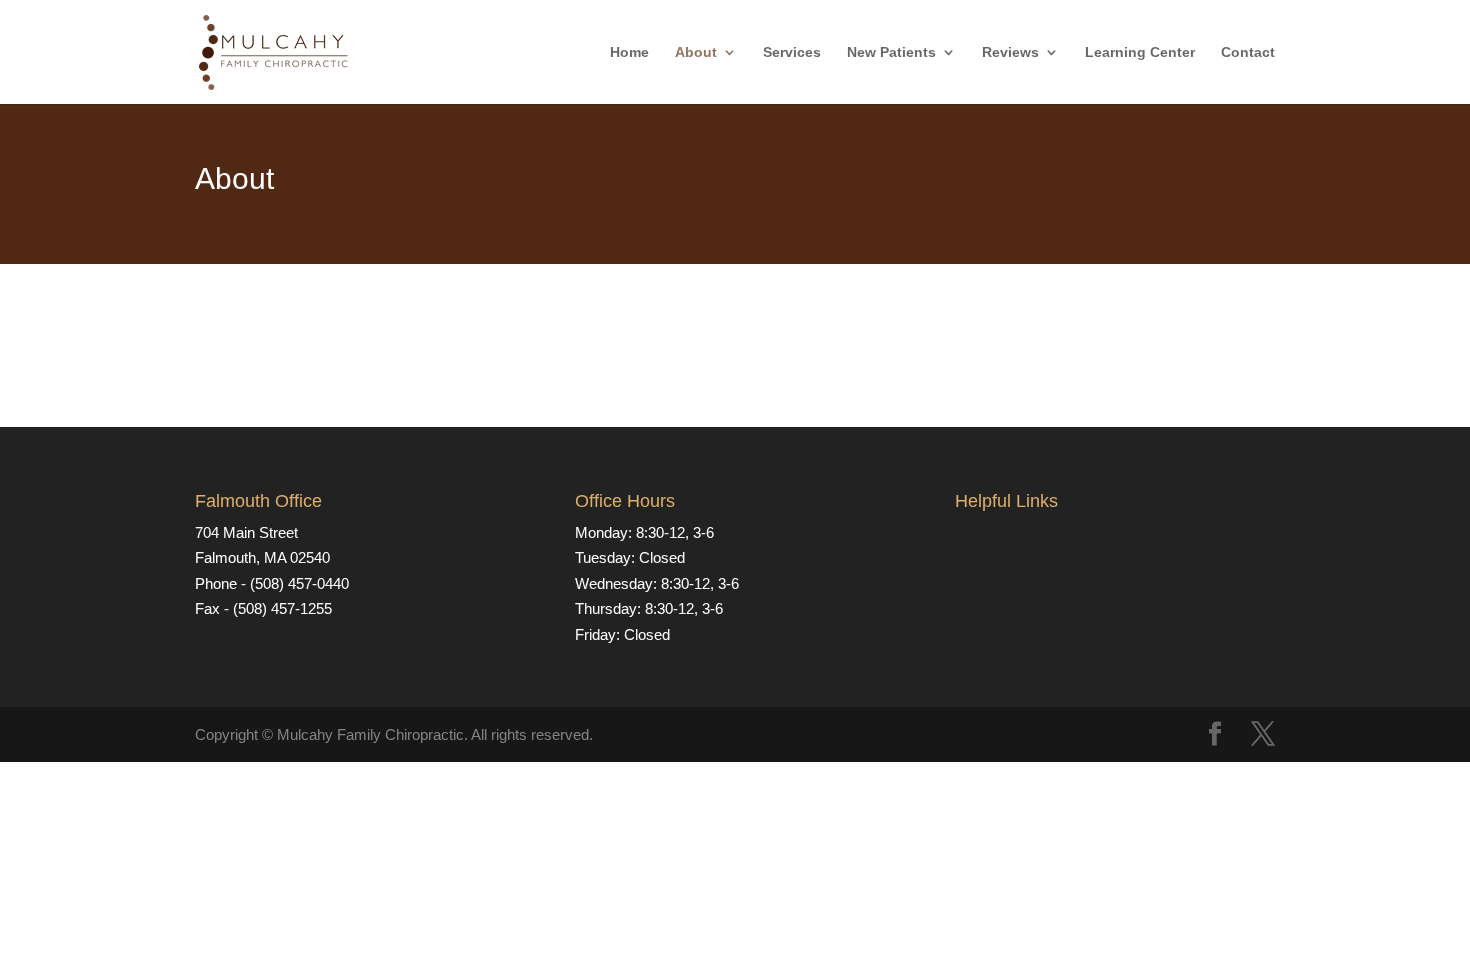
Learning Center (1140, 52)
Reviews (1010, 52)
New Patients (891, 52)
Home (629, 52)
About (696, 52)
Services (792, 52)
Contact (1248, 52)
